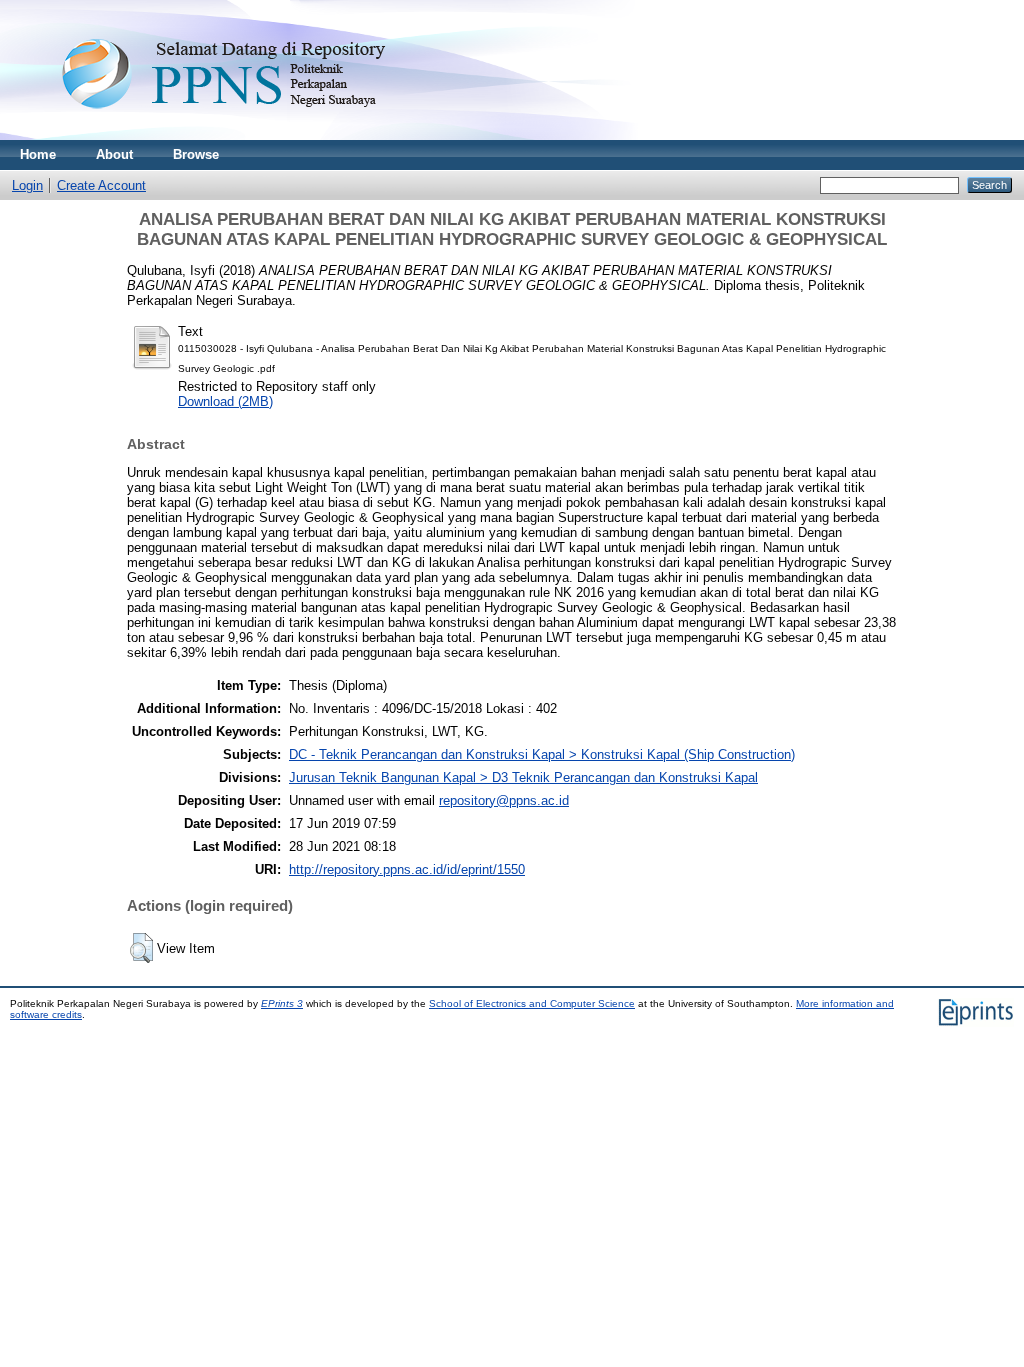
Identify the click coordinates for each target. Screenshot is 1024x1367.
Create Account (101, 185)
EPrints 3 (282, 1003)
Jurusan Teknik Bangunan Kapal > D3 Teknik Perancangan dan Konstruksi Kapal (523, 777)
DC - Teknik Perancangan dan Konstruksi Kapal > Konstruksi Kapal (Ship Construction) (542, 754)
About (114, 154)
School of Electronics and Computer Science (532, 1003)
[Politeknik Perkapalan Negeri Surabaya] (264, 135)
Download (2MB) (225, 401)
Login (27, 185)
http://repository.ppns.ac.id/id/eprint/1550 (407, 869)
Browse (196, 154)
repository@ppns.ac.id (504, 800)
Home (38, 154)
